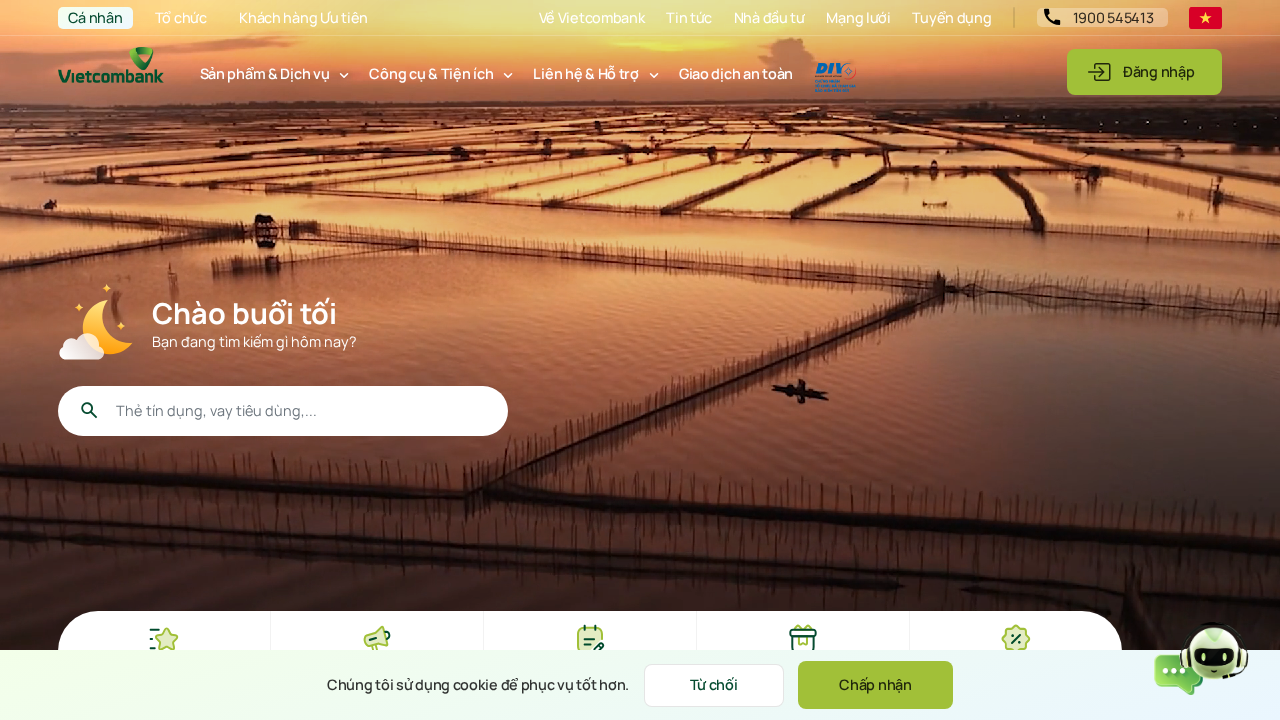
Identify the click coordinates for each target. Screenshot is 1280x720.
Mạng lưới (858, 17)
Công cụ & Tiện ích (431, 73)
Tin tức (689, 17)
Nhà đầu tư (769, 17)
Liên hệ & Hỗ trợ (585, 73)
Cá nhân (95, 17)
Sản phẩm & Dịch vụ (265, 73)
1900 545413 (1113, 17)
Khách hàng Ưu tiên (303, 17)
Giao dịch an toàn (736, 73)
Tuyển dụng (951, 17)
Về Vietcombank (592, 17)
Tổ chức (181, 17)
